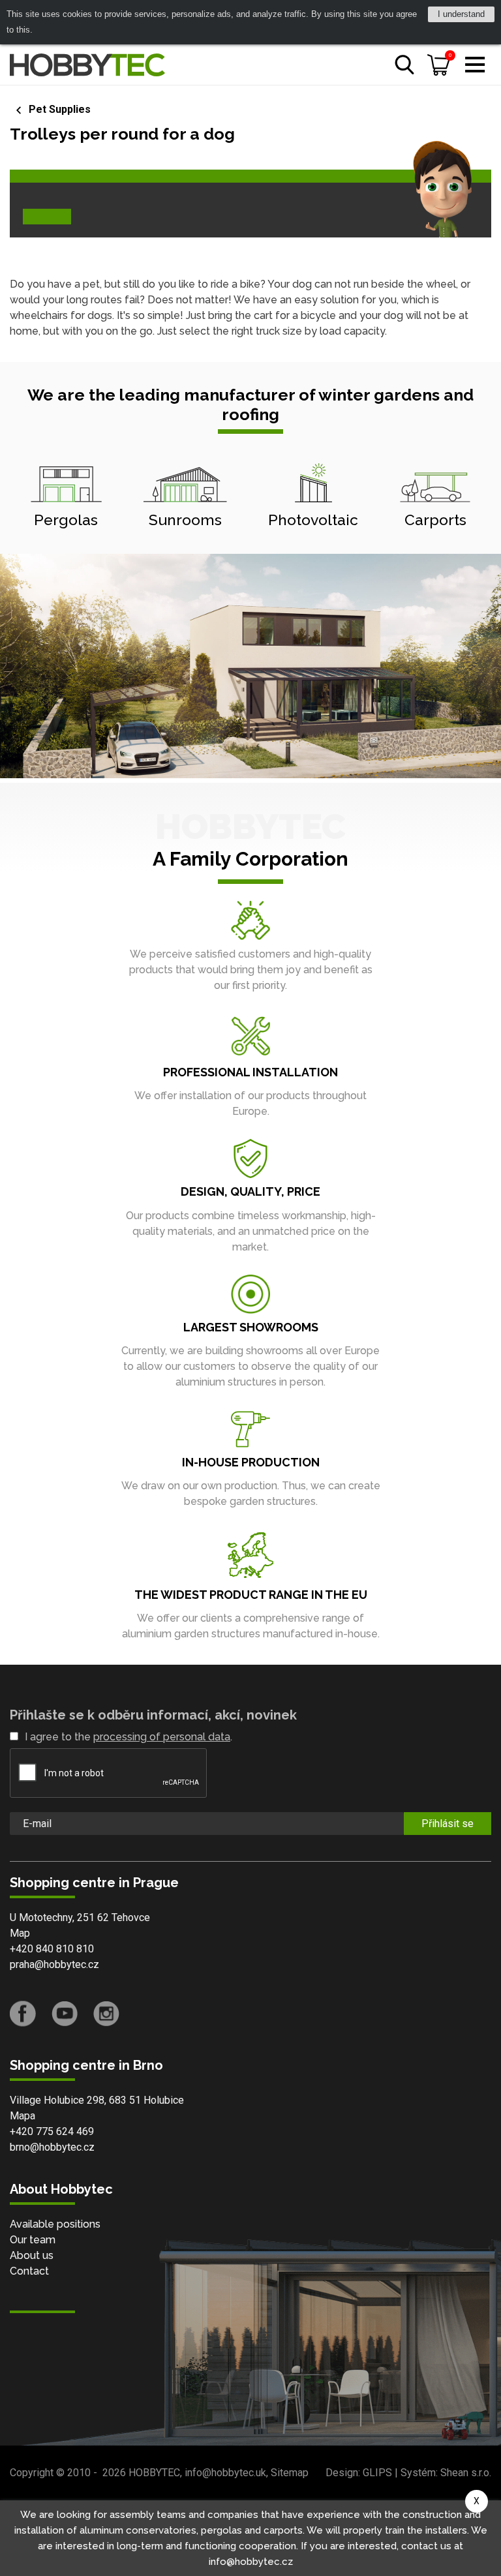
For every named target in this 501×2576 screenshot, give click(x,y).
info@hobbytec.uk (225, 2473)
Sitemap (290, 2473)
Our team (33, 2240)
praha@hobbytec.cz (54, 1964)
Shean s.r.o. (466, 2473)
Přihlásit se (448, 1824)
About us (32, 2255)
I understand (461, 14)
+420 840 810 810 (52, 1949)
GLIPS (377, 2473)
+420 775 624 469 (52, 2131)
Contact (29, 2271)
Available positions (55, 2224)
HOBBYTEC (154, 2473)
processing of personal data (162, 1737)
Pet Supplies (60, 109)
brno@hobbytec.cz (52, 2147)
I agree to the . (129, 1737)
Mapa (23, 2116)
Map (20, 1933)
